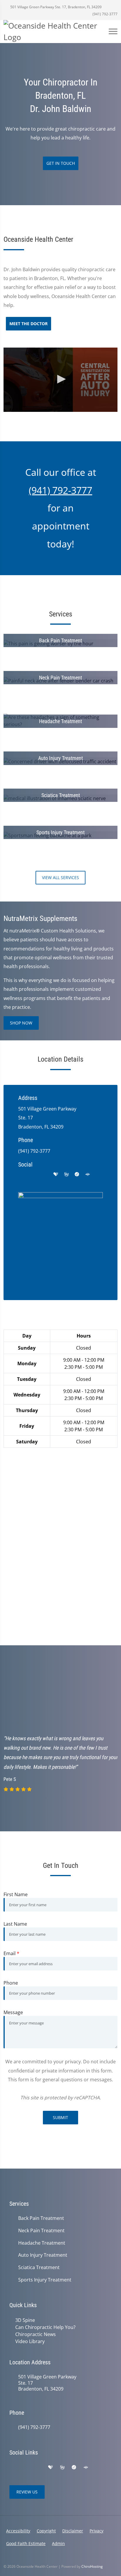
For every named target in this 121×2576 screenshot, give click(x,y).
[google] (21, 1175)
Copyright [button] (46, 2531)
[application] (60, 380)
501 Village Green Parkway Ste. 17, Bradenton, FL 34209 (56, 7)
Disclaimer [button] (73, 2531)
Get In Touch (61, 163)
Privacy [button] (96, 2531)
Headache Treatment (42, 2243)
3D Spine (25, 2320)
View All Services (60, 877)
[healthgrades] (56, 1175)
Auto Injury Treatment (43, 2255)
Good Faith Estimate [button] (26, 2543)
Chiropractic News (36, 2334)
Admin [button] (58, 2543)
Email (11, 1953)
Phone (11, 1983)
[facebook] (33, 1175)
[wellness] (66, 1175)
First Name (16, 1894)
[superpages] (88, 1175)
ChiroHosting (92, 2566)
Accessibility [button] (18, 2531)
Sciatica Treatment (39, 2267)
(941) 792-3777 (105, 14)
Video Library (30, 2341)
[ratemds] (77, 1175)
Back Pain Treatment (41, 2218)
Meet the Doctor (28, 324)
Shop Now (21, 1023)
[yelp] (45, 1175)
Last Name (15, 1924)
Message (13, 2012)
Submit (60, 2117)
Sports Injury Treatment (45, 2280)
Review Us (27, 2492)
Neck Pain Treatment (41, 2231)
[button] (60, 379)
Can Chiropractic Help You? (45, 2327)
